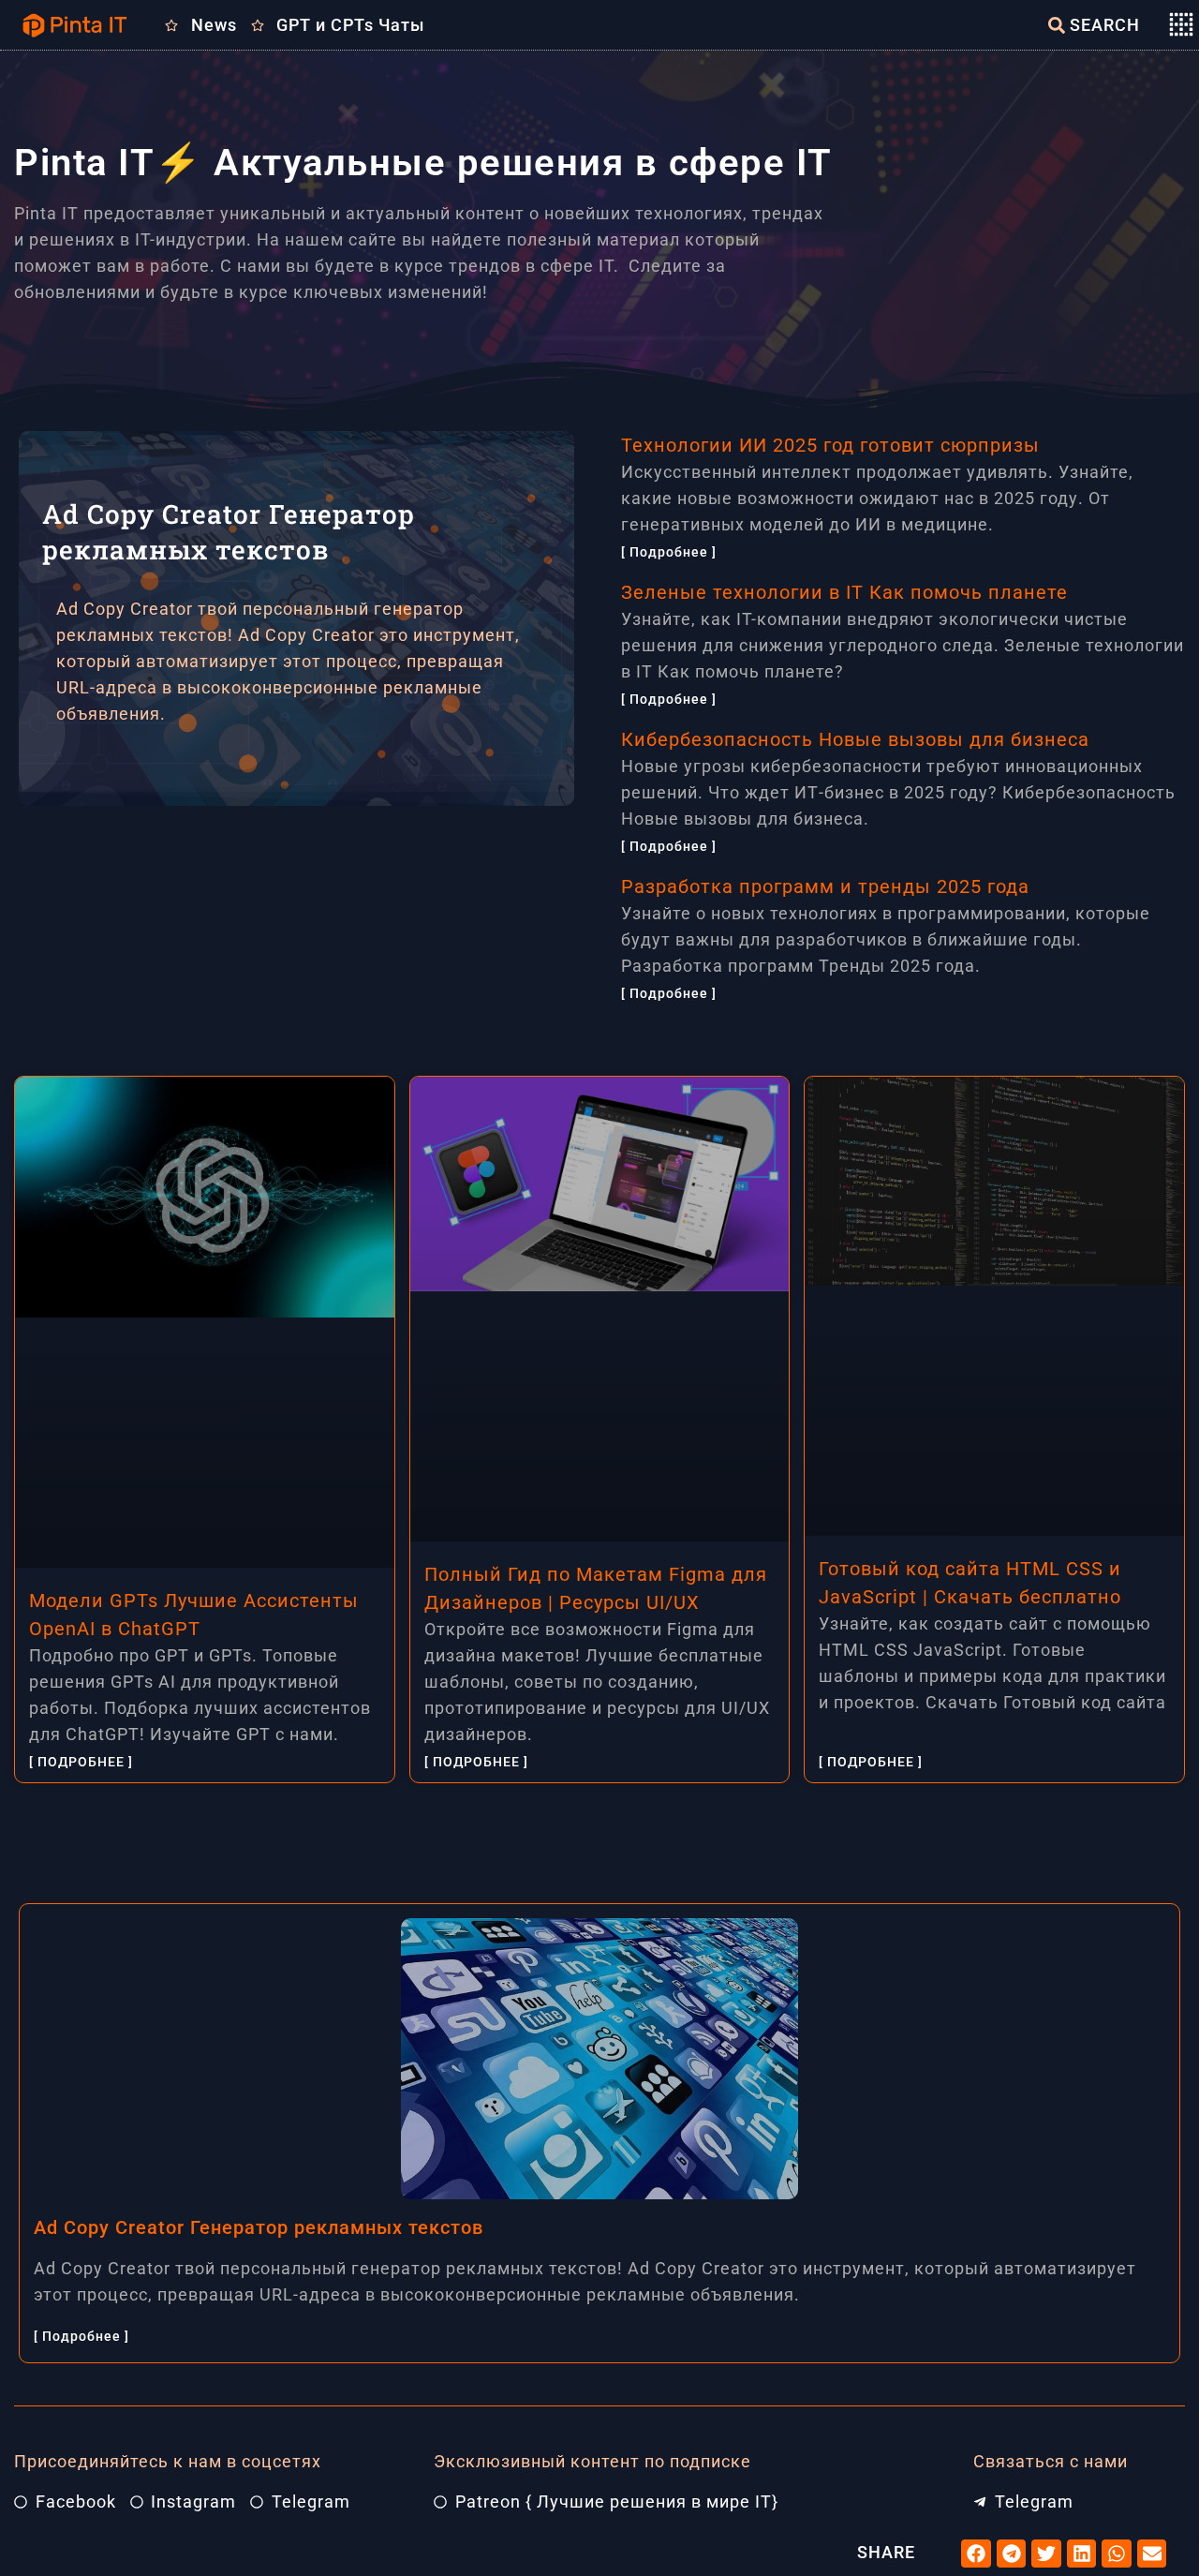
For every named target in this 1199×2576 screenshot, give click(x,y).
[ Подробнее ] (669, 552)
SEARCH (1105, 25)
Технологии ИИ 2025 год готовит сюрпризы (830, 445)
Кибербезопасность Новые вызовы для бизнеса (855, 739)
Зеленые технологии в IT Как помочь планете (844, 592)
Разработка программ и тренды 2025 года (825, 886)
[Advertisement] (341, 937)
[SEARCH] (1057, 25)
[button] (976, 2554)
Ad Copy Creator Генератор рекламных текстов (259, 2227)
